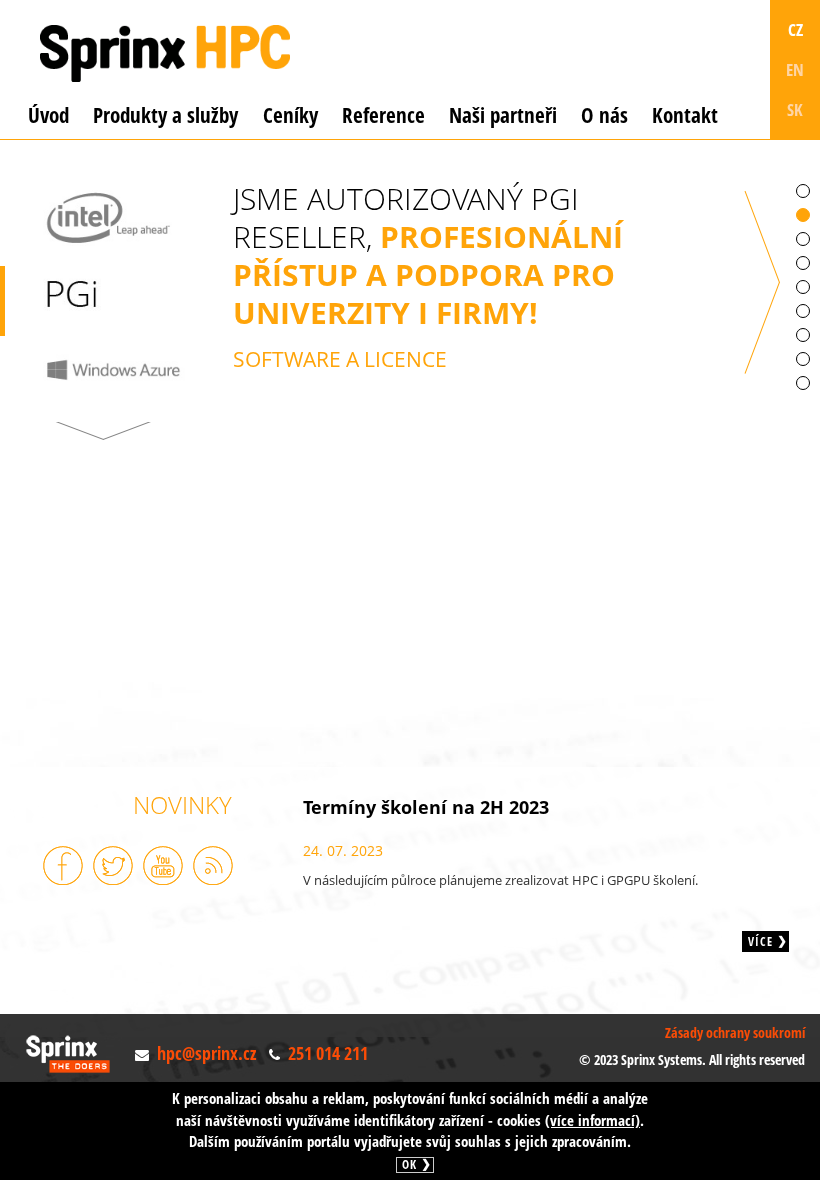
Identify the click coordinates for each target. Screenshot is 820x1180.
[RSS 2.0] (213, 865)
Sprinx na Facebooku (63, 865)
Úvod (48, 115)
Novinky (182, 804)
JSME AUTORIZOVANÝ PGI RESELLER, (428, 276)
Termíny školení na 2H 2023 (426, 807)
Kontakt (685, 115)
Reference (383, 115)
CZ (795, 29)
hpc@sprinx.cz (206, 1053)
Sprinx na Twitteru (113, 865)
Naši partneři (503, 115)
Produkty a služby (165, 115)
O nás (604, 115)
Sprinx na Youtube (163, 865)
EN (795, 69)
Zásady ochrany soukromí (735, 1032)
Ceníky (290, 115)
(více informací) (592, 1120)
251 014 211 (328, 1053)
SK (795, 109)
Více (760, 941)
